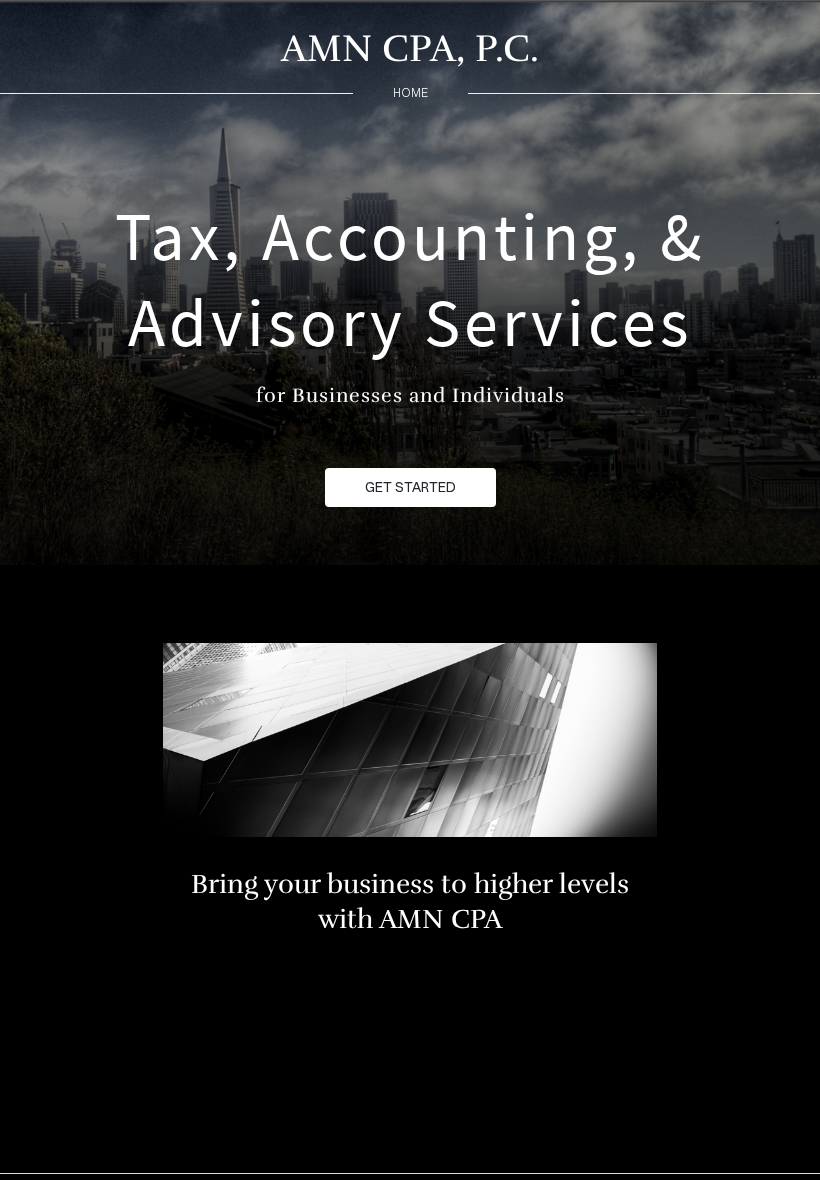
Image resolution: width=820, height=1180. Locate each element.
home (410, 92)
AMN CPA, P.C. (410, 48)
